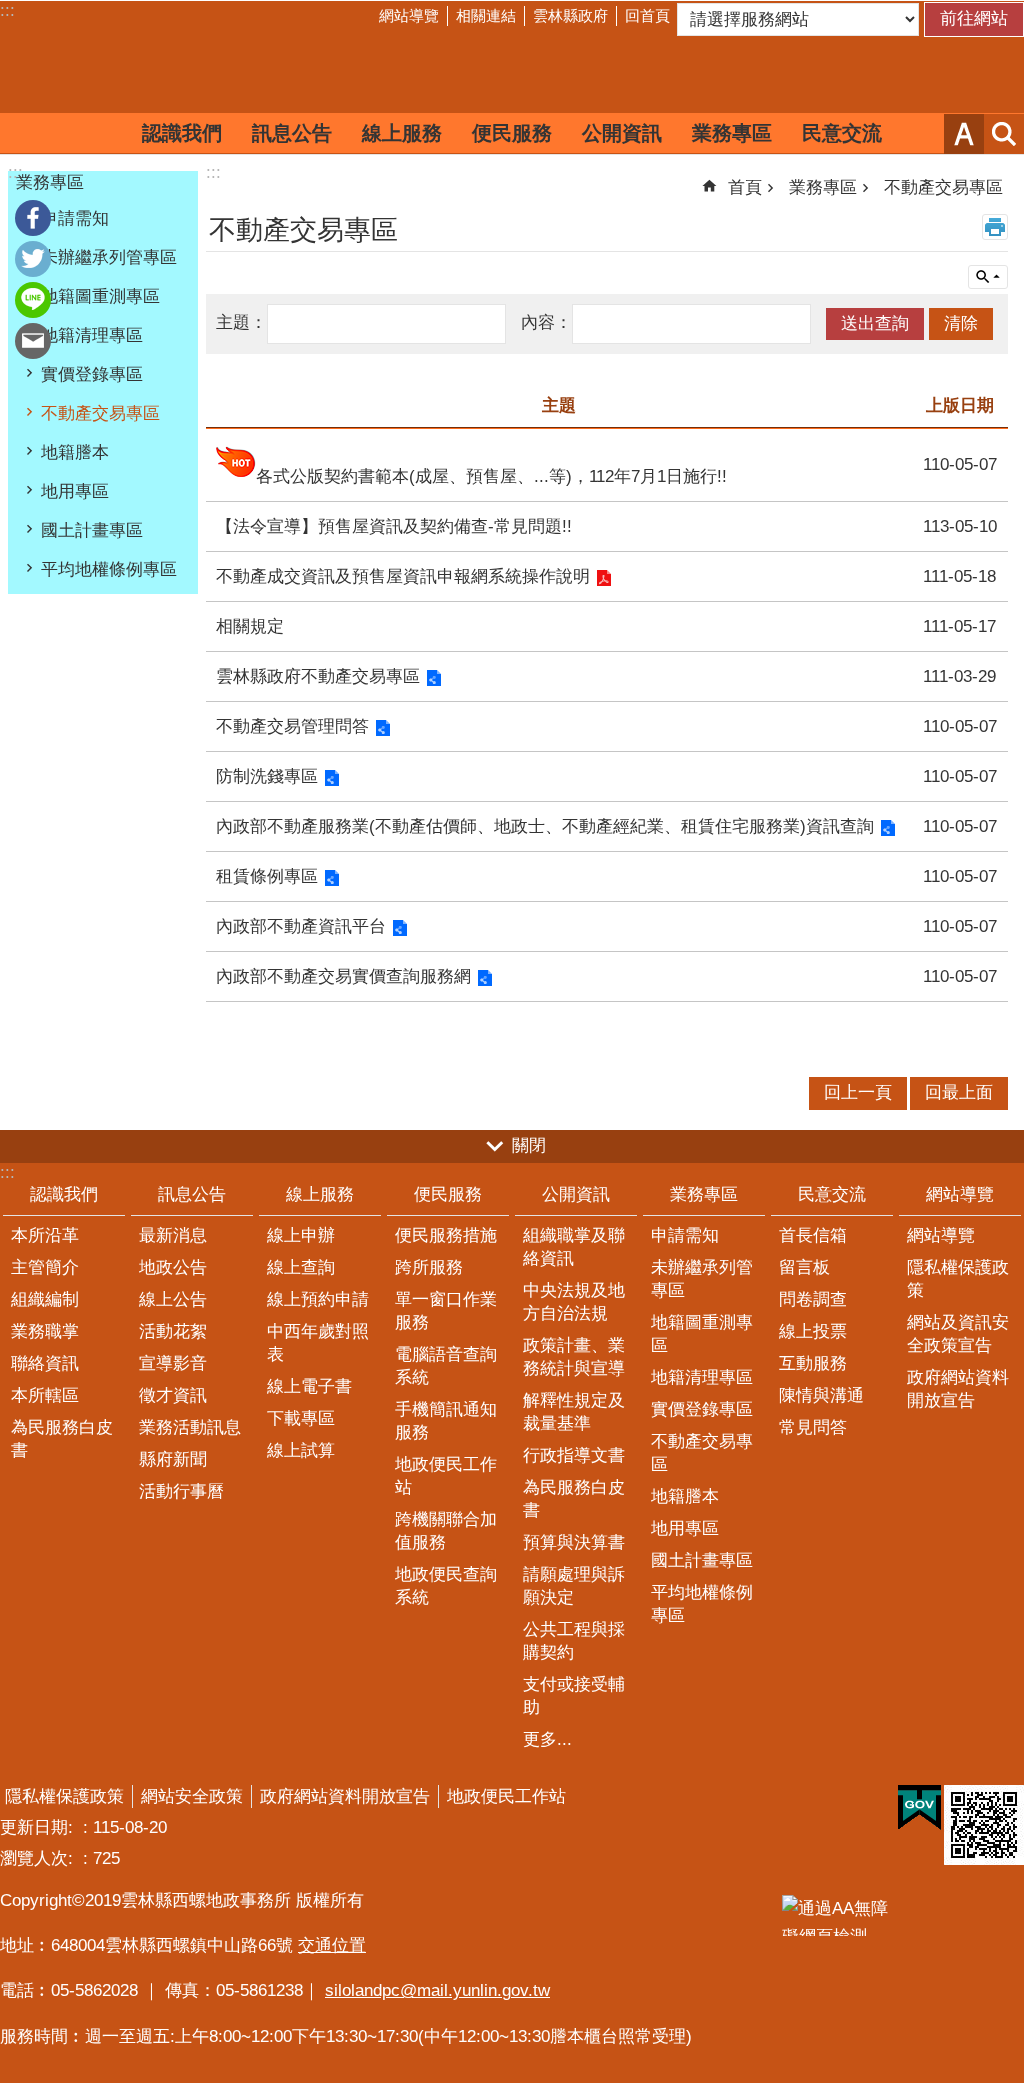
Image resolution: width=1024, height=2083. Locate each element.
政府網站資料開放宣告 (958, 1389)
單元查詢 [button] (988, 277)
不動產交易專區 (100, 413)
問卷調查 (813, 1299)
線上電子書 (309, 1386)
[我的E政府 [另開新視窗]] (919, 1808)
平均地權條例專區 (109, 569)
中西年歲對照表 (318, 1343)
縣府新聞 (173, 1459)
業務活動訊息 (190, 1427)
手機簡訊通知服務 (446, 1421)
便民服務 (512, 133)
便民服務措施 (446, 1235)
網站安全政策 (192, 1796)
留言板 (804, 1267)
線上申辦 (301, 1235)
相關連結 (486, 15)
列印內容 (995, 227)
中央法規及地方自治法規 (574, 1302)
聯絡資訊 (45, 1363)
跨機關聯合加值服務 (446, 1531)
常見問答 (813, 1427)
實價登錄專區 (92, 374)
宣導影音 (173, 1363)
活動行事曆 (181, 1491)
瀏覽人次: (39, 1858)
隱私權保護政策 (958, 1279)
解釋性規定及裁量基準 (574, 1412)
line (33, 300)
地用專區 (75, 491)
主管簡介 (45, 1267)
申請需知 (75, 218)
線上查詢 (301, 1267)
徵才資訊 (173, 1395)
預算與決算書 (574, 1542)
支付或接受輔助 (574, 1696)
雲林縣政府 (570, 15)
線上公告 (173, 1299)
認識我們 (182, 133)
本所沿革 (45, 1235)
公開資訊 (622, 133)
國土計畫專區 (92, 530)
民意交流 (842, 133)
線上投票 (813, 1331)
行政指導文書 (574, 1455)
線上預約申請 (318, 1299)
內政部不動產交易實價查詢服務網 (343, 976)
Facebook (33, 218)
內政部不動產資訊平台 (301, 926)
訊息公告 (292, 133)
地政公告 (173, 1267)
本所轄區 (45, 1395)
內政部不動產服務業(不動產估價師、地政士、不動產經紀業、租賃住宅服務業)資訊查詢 (545, 826)
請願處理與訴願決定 (574, 1586)
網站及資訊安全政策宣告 (958, 1334)
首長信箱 (813, 1235)
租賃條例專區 (267, 876)
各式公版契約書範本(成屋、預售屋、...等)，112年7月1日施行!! (491, 476)
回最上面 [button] (959, 1092)
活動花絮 (173, 1331)
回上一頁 (858, 1092)
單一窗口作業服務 (446, 1311)
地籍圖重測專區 (100, 296)
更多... (547, 1739)
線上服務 (402, 133)
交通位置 (332, 1945)
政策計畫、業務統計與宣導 (574, 1357)
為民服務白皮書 (62, 1439)
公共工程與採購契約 (574, 1641)
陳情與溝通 (821, 1395)
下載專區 (301, 1418)
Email (33, 341)
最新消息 (173, 1235)
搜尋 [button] (1004, 134)
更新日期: (39, 1827)
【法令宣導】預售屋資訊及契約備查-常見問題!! (394, 526)
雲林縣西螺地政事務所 (512, 73)
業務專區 (732, 133)
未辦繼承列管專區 (109, 257)
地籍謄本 (75, 452)
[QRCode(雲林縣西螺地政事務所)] (984, 1825)
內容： (546, 322)
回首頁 (647, 15)
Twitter (33, 259)
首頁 (745, 187)
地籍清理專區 (92, 335)
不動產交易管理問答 (292, 726)
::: (7, 10)
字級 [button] (964, 134)
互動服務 (813, 1363)
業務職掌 (45, 1331)
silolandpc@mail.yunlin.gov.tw (437, 1990)
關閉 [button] (529, 1145)
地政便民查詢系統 (446, 1586)
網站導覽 (409, 15)
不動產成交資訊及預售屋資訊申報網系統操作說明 (403, 576)
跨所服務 (429, 1267)
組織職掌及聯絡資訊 (574, 1247)
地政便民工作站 (446, 1476)
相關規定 (250, 626)
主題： (241, 322)
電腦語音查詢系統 (446, 1366)
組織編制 (45, 1299)
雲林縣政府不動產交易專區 (318, 676)
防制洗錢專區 (267, 776)
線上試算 (301, 1450)
